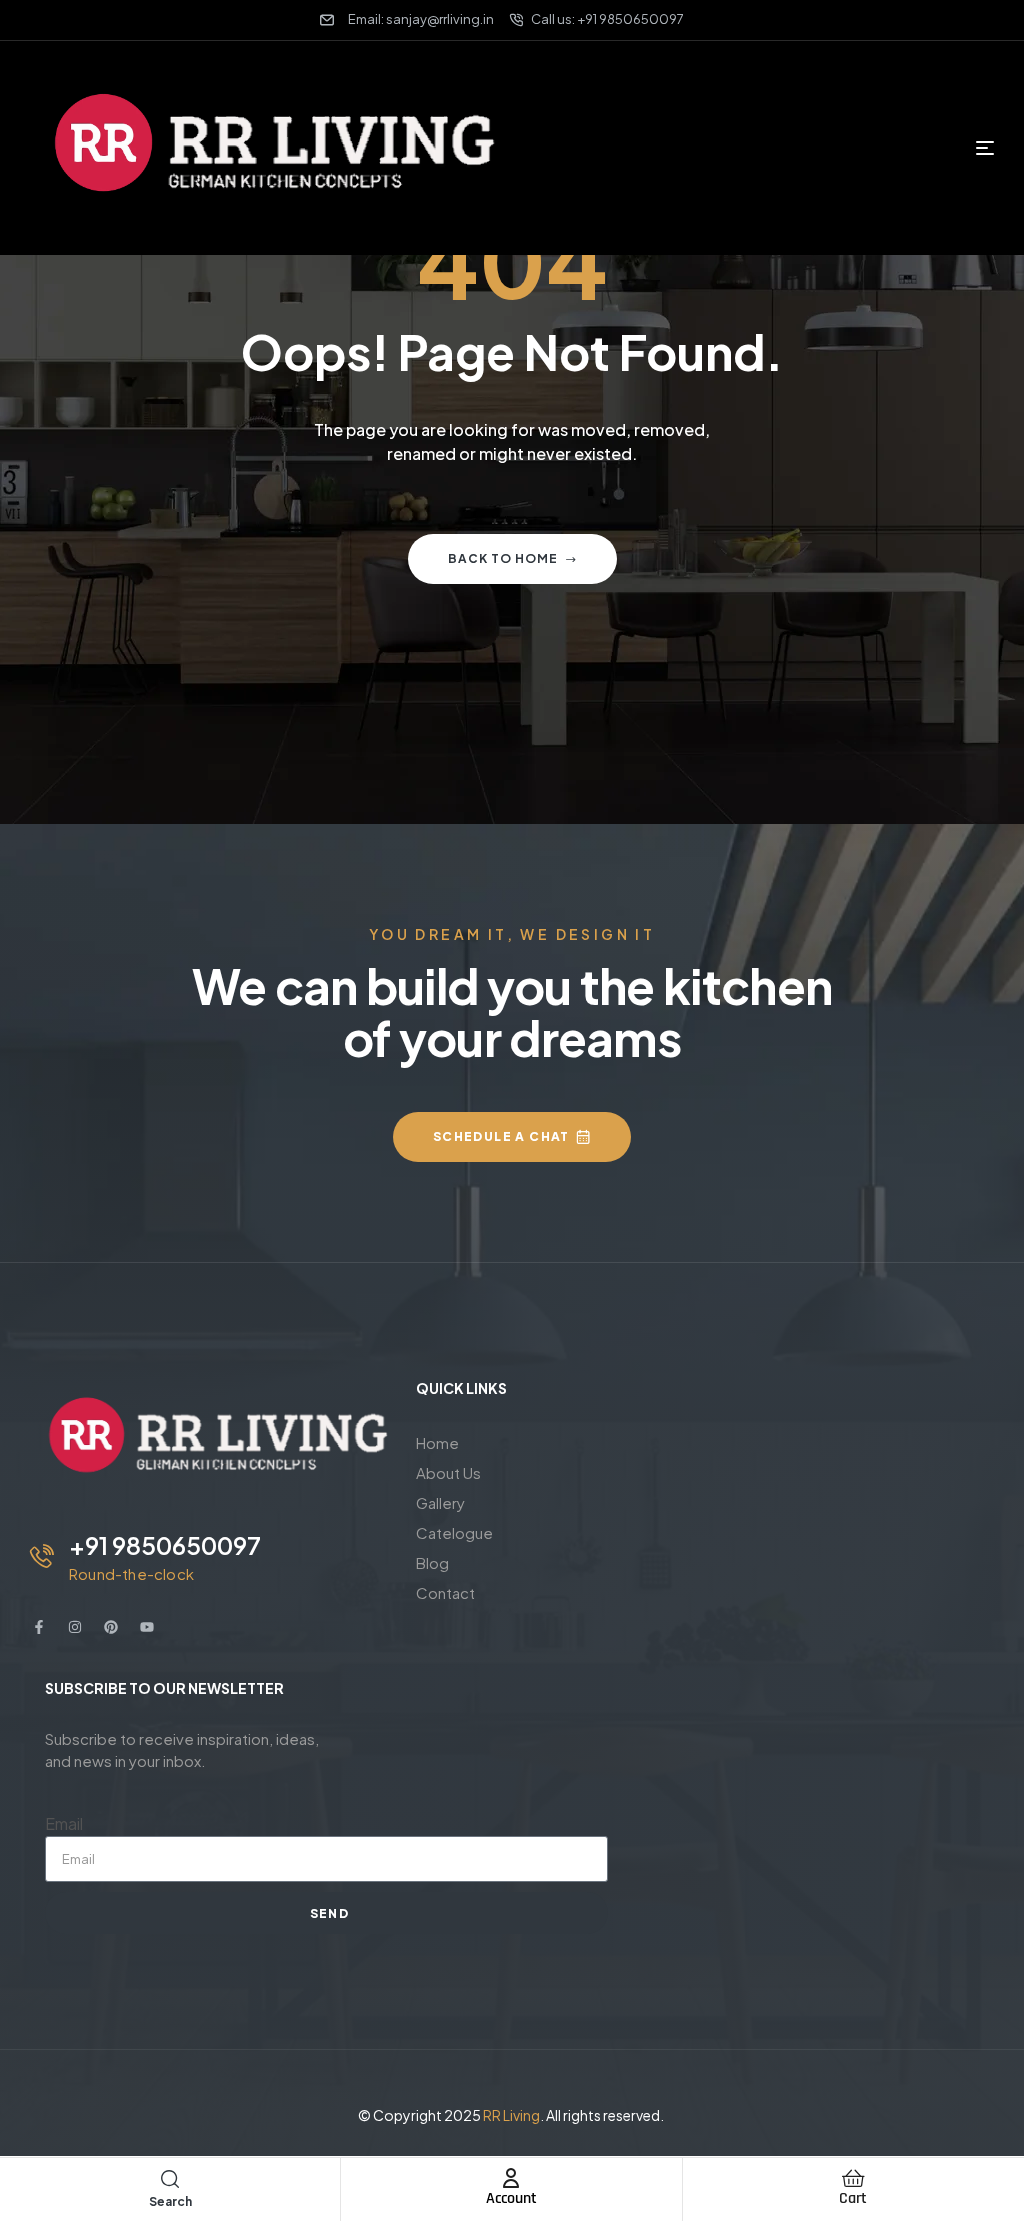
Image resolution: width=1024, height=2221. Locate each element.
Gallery (440, 1502)
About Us (448, 1472)
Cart (853, 2198)
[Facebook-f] (39, 1627)
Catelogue (454, 1532)
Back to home (503, 558)
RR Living (511, 2115)
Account (511, 2198)
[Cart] (853, 2178)
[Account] (511, 2178)
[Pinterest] (111, 1627)
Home (437, 1442)
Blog (432, 1562)
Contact (445, 1592)
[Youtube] (147, 1627)
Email (64, 1823)
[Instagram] (75, 1627)
